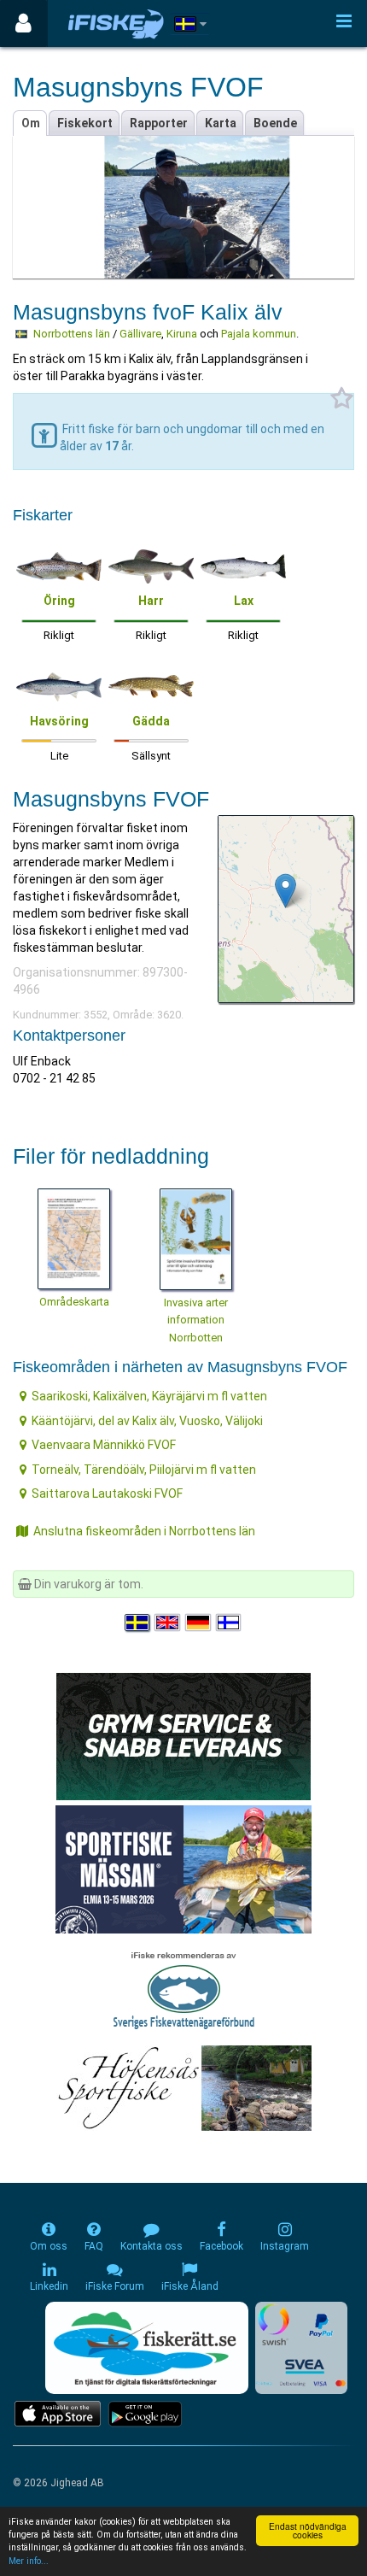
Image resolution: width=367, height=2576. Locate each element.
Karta (221, 123)
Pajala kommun (259, 334)
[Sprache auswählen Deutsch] (199, 1622)
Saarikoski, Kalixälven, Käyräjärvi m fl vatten (149, 1396)
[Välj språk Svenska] (138, 1622)
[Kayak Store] (183, 1735)
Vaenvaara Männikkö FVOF (104, 1445)
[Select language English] (168, 1622)
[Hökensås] (184, 2087)
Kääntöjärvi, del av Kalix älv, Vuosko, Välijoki (147, 1421)
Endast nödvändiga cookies (308, 2530)
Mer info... (29, 2561)
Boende (275, 123)
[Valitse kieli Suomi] (230, 1622)
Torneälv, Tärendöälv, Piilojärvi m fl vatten (144, 1470)
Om (31, 123)
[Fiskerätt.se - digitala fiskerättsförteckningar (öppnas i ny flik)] (147, 2348)
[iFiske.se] (116, 23)
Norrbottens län (72, 334)
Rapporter (159, 123)
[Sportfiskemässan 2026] (183, 1869)
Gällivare (140, 334)
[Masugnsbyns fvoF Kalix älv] (285, 891)
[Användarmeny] (23, 23)
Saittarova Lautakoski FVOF (107, 1493)
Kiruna (182, 334)
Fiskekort (85, 123)
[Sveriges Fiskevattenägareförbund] (184, 1988)
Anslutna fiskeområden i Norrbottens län (144, 1531)
